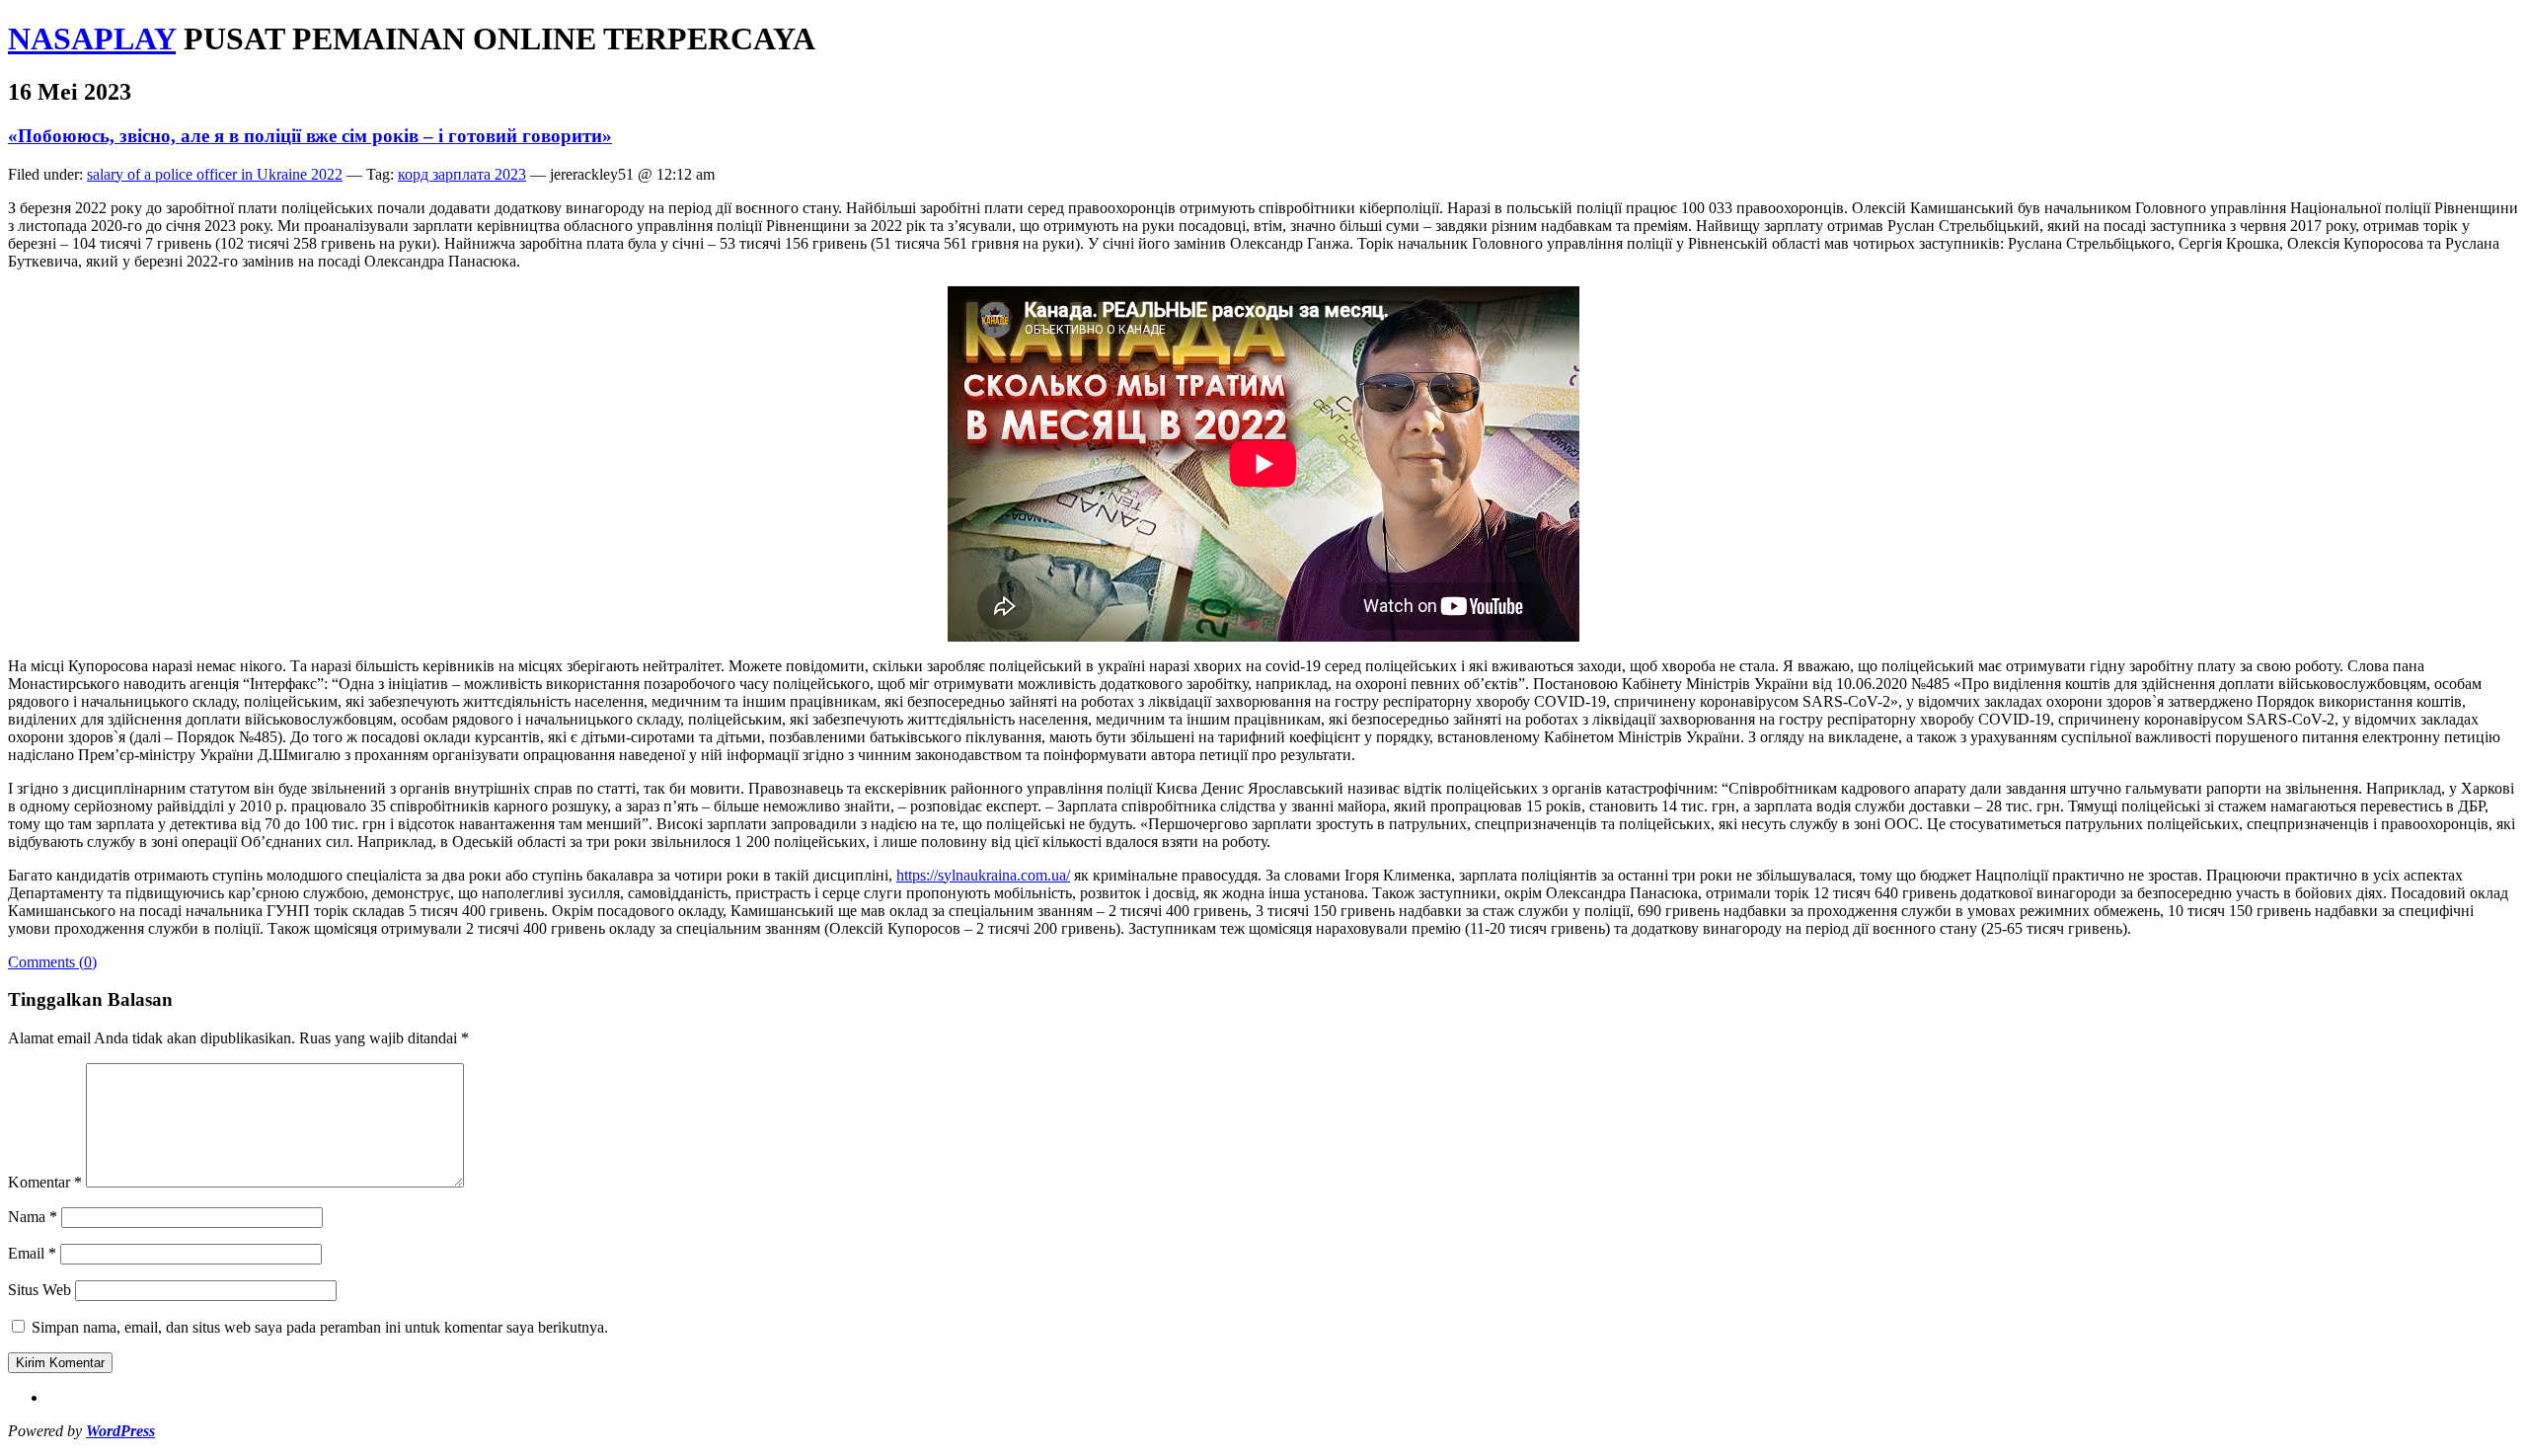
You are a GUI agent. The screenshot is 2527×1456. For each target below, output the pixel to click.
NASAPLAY (92, 38)
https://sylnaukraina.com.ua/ (983, 875)
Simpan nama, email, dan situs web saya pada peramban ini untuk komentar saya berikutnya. (320, 1327)
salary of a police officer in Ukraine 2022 (215, 174)
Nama (33, 1217)
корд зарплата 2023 (462, 174)
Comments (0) (52, 962)
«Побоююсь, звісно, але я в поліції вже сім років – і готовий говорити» (310, 136)
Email (32, 1253)
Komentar (45, 1182)
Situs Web (39, 1290)
